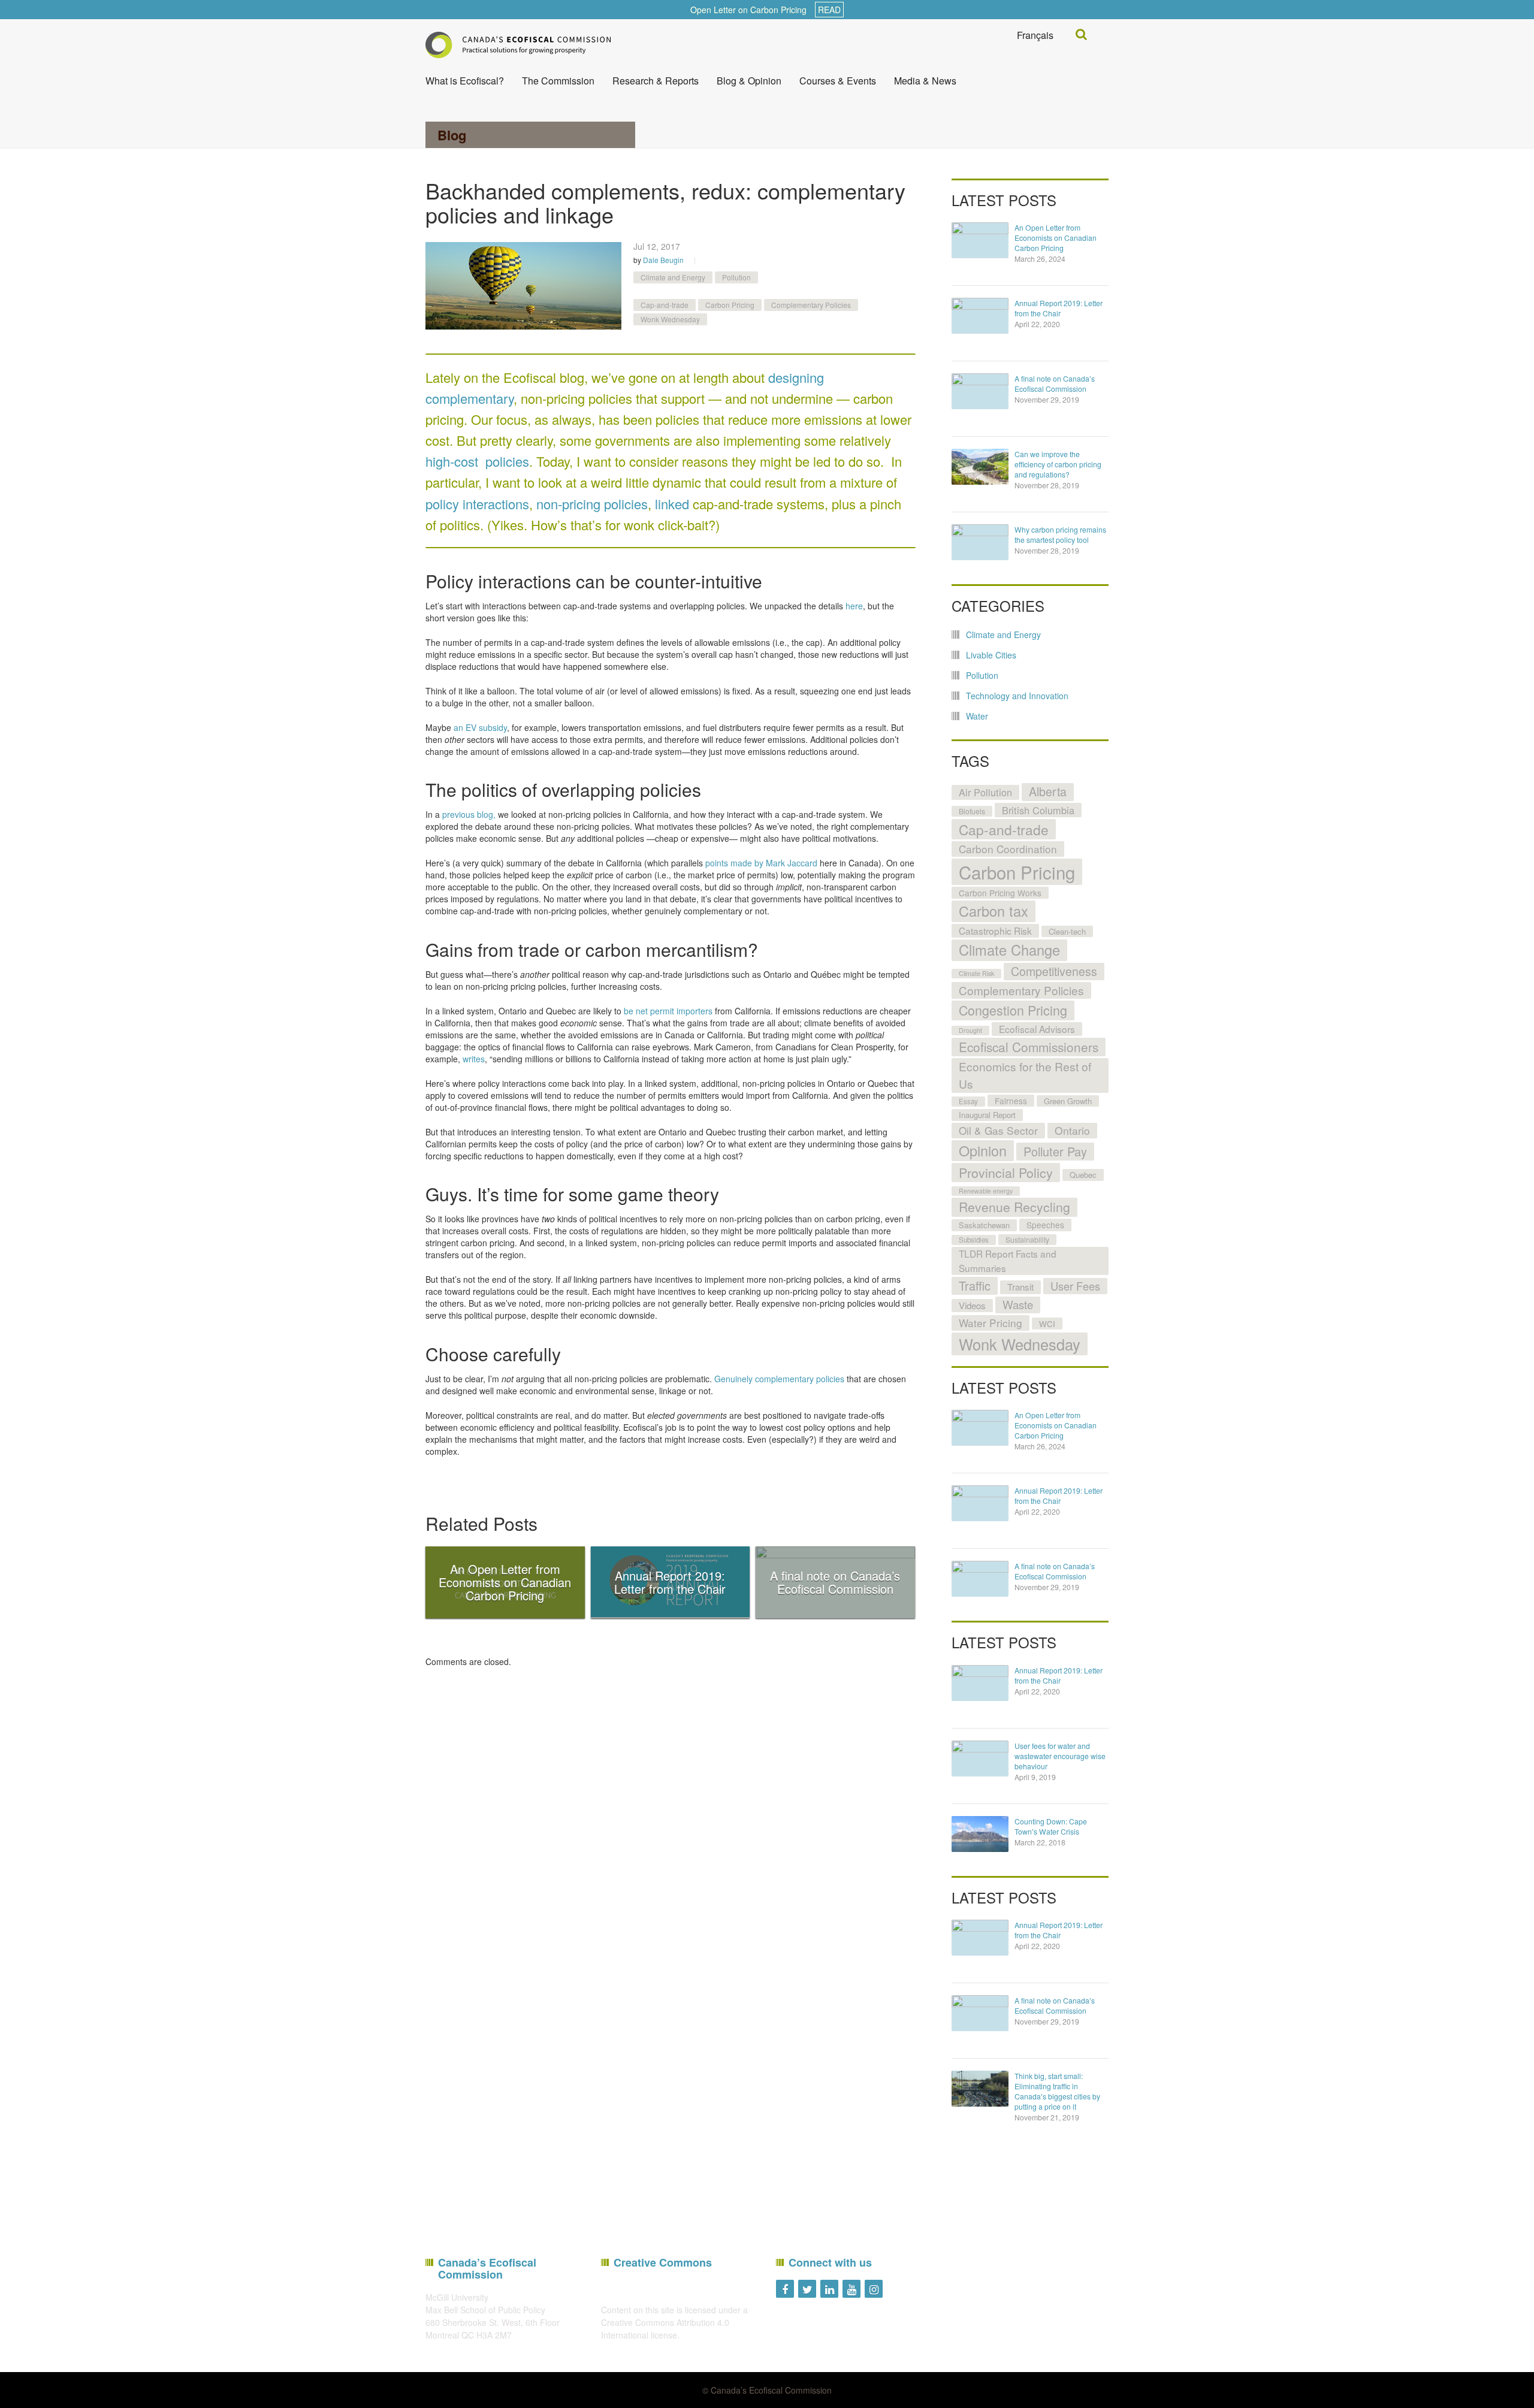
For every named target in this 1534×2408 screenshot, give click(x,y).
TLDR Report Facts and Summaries (1008, 1260)
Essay (968, 1101)
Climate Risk (976, 973)
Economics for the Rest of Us (1025, 1075)
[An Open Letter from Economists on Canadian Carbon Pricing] (980, 240)
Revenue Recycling (1014, 1207)
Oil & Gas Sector (998, 1130)
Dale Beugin (663, 260)
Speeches (1045, 1225)
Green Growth (1068, 1101)
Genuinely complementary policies (779, 1379)
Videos (972, 1305)
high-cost (452, 461)
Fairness (1011, 1101)
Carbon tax (994, 911)
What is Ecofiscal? (465, 81)
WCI (1047, 1324)
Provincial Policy (1006, 1172)
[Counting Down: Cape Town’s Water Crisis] (980, 1834)
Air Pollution (985, 792)
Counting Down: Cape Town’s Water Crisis (1051, 1826)
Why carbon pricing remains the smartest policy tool (1060, 534)
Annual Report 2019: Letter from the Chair (1059, 308)
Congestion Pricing (1013, 1010)
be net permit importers (668, 1011)
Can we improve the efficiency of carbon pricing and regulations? (1058, 464)
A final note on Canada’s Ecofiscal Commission (1055, 383)
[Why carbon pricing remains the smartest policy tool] (980, 542)
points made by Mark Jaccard (761, 863)
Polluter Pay (1055, 1151)
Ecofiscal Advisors (1037, 1029)
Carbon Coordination (1008, 849)
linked (672, 504)
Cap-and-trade (665, 305)
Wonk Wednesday (670, 319)
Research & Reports (656, 81)
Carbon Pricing (730, 305)
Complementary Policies (811, 305)
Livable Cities (991, 655)
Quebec (1083, 1175)
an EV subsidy (480, 727)
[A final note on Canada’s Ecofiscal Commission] (980, 391)
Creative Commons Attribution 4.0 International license (665, 2329)
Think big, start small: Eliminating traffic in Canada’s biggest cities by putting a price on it (1057, 2091)
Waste (1018, 1304)
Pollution (736, 277)
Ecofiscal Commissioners (1029, 1047)
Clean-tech (1067, 931)
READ (829, 10)
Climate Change (1009, 950)
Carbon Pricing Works (1000, 893)
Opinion (983, 1150)
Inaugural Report (987, 1115)
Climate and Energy (673, 277)
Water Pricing (991, 1323)
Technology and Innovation (1017, 696)
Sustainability (1027, 1240)
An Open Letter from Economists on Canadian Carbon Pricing (1056, 238)
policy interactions (477, 504)
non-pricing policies (592, 504)
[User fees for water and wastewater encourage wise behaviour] (980, 1759)
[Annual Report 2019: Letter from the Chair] (980, 316)
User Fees (1075, 1286)
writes (474, 1059)
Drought (970, 1030)
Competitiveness (1054, 971)
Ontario (1072, 1130)
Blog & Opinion (749, 81)
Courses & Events (838, 81)
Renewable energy (986, 1191)
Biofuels (972, 811)
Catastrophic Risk (995, 930)
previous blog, (469, 814)
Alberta (1048, 791)
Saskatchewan (984, 1225)
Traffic (975, 1285)
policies (507, 461)
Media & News (925, 81)
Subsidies (974, 1240)
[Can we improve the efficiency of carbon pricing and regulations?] (980, 467)
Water (977, 716)
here (854, 606)
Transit (1020, 1287)
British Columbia (1038, 810)
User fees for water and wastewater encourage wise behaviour (1060, 1756)
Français (1035, 35)
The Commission (558, 81)
